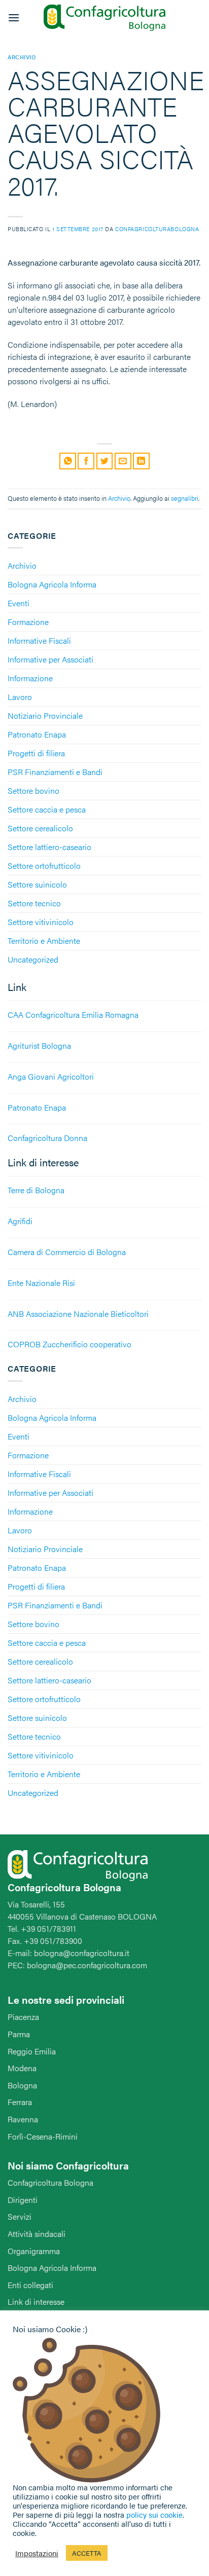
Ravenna (23, 2119)
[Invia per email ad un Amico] (123, 461)
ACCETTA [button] (87, 2553)
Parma (19, 2034)
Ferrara (20, 2102)
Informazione (30, 678)
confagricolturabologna (157, 229)
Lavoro (20, 697)
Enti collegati (30, 2285)
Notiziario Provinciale (45, 715)
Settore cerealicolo (40, 828)
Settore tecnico (34, 903)
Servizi (20, 2216)
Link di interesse (36, 2302)
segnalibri (185, 498)
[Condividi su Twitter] (105, 461)
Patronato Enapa (37, 734)
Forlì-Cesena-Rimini (43, 2136)
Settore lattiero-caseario (49, 847)
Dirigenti (23, 2200)
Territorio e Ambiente (44, 941)
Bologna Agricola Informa (52, 584)
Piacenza (23, 2017)
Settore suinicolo (37, 884)
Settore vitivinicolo (41, 922)
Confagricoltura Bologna (50, 2182)
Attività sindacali (37, 2234)
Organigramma (34, 2251)
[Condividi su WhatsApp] (68, 461)
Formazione (28, 622)
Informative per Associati (50, 659)
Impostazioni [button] (37, 2553)
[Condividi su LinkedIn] (141, 461)
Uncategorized (33, 959)
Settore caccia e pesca (47, 809)
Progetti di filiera (36, 753)
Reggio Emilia (32, 2051)
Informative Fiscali (39, 640)
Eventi (19, 603)
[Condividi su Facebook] (86, 461)
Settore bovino (33, 790)
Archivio (22, 565)
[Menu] (14, 17)
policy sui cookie (154, 2514)
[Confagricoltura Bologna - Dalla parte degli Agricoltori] (104, 18)
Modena (22, 2068)
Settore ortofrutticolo (44, 866)
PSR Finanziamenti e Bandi (55, 772)
